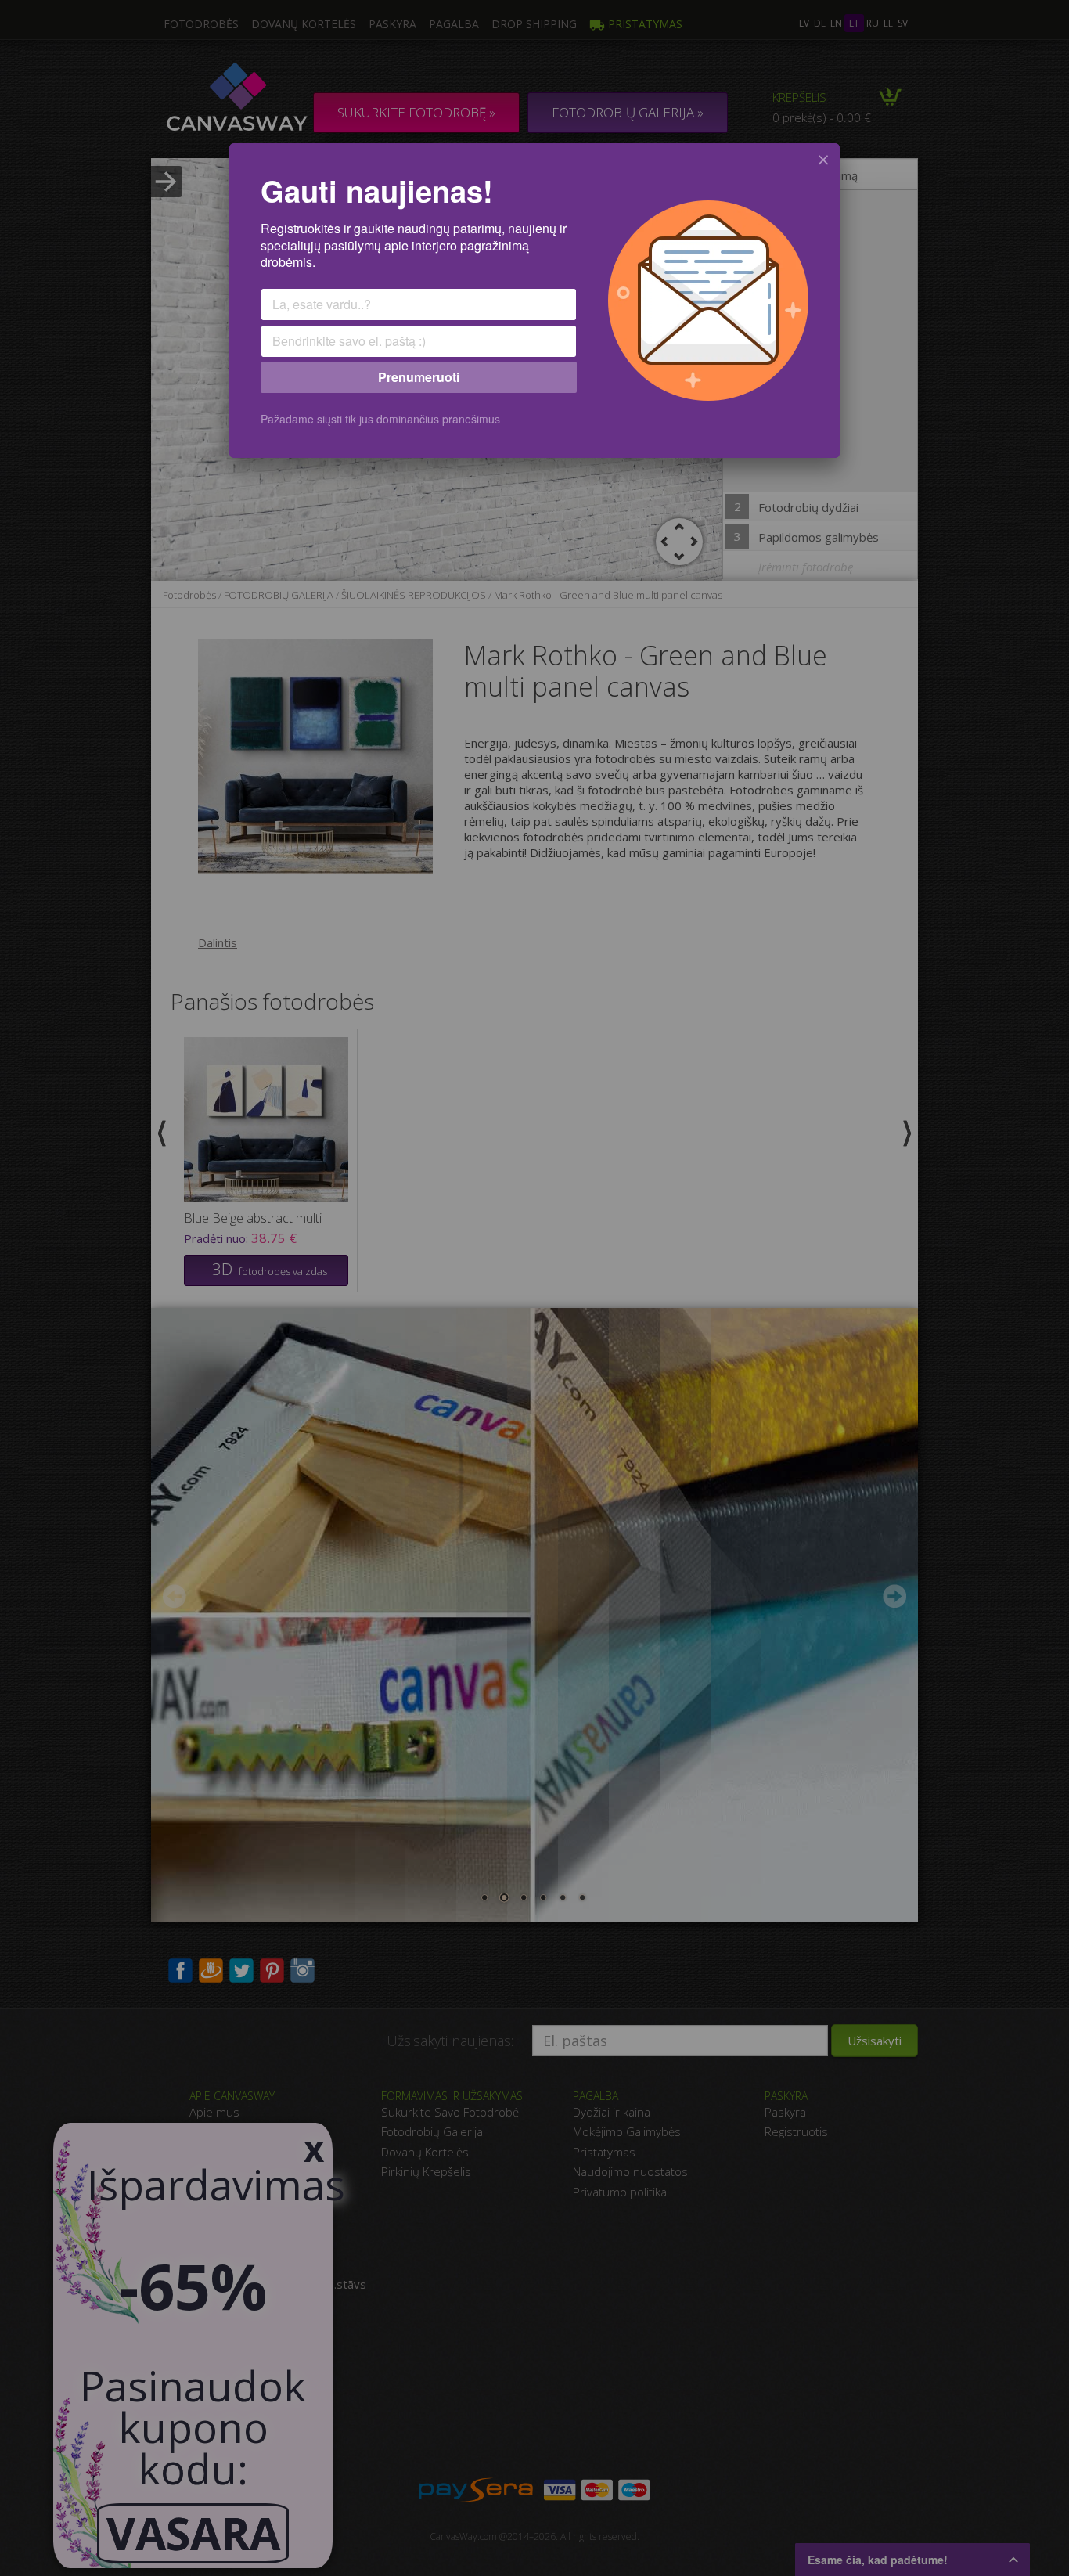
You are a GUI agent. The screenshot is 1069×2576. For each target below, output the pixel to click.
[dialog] (534, 301)
